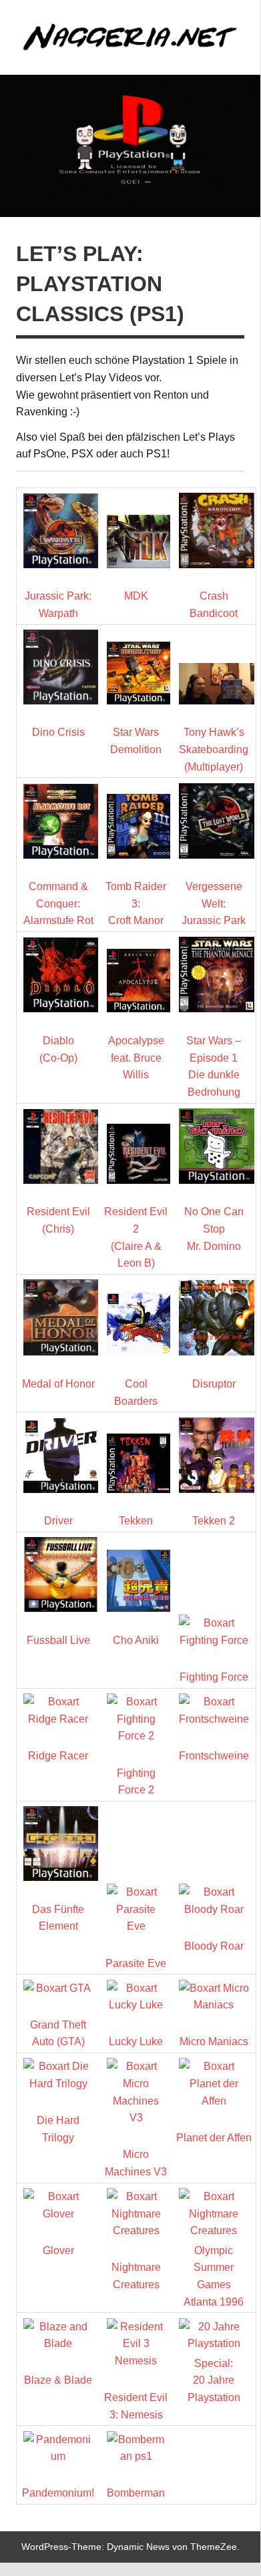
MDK (136, 596)
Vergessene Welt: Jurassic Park (214, 903)
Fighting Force (214, 1677)
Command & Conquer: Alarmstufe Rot (58, 903)
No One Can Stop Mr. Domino (214, 1229)
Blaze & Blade (58, 2380)
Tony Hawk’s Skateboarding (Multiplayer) (214, 749)
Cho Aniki (136, 1640)
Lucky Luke (136, 2042)
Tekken (136, 1521)
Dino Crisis (58, 732)
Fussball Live (58, 1640)
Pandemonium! (58, 2493)
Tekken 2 (214, 1521)
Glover (58, 2250)
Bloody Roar (214, 1946)
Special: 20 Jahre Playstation (214, 2380)
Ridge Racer (58, 1756)
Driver (58, 1521)
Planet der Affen (214, 2138)
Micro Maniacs (214, 2042)
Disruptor (214, 1384)
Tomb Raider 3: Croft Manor (136, 903)
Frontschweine (214, 1756)
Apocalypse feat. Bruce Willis (136, 1058)
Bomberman (136, 2493)
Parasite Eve (136, 1963)
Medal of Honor (58, 1384)
